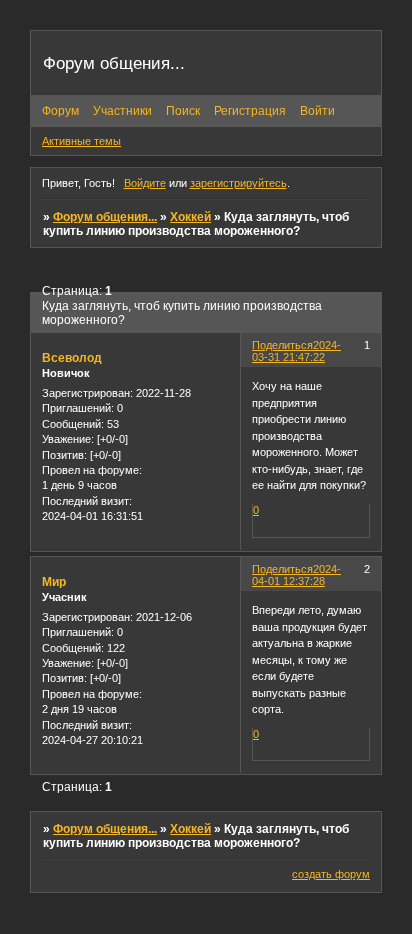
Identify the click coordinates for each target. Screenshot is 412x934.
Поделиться (282, 345)
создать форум (331, 874)
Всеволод (72, 358)
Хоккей (190, 217)
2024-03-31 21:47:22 (296, 351)
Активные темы (81, 141)
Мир (54, 582)
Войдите (145, 183)
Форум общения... (105, 217)
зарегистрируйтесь (238, 183)
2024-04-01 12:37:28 (296, 575)
